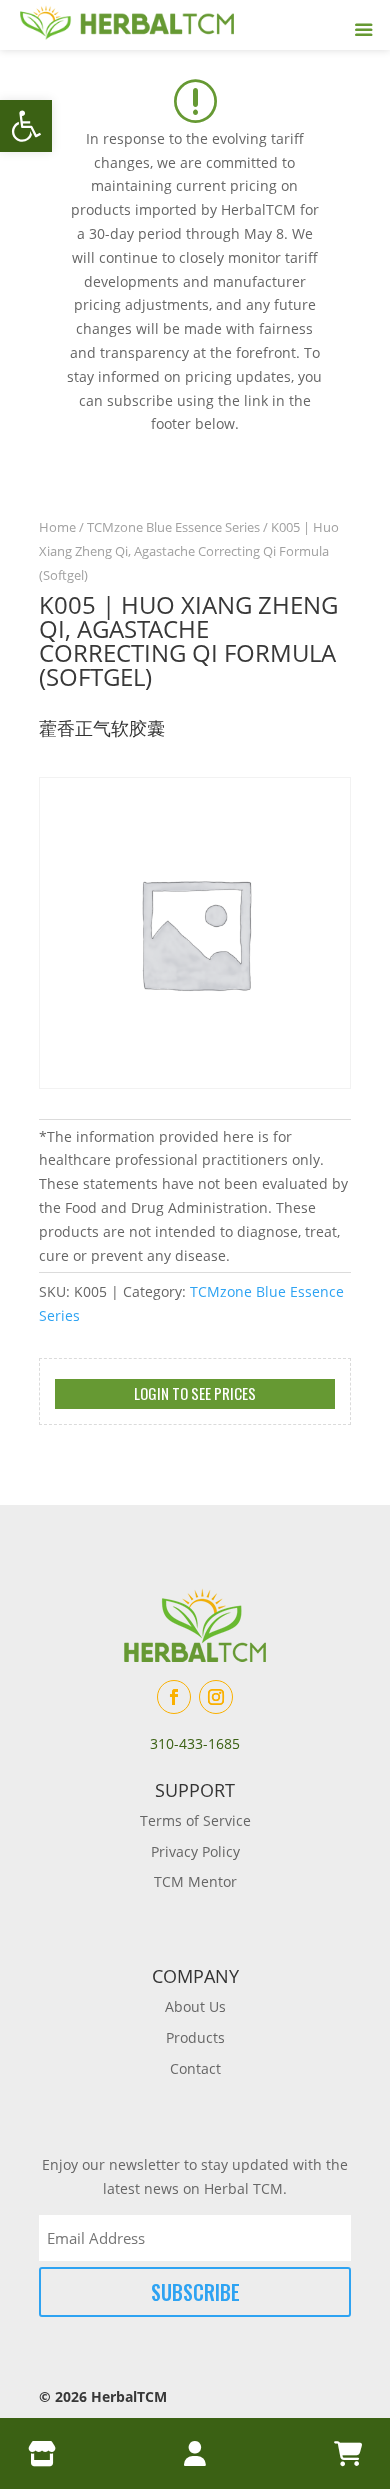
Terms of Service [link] (195, 1820)
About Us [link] (195, 2006)
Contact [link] (195, 2068)
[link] (26, 126)
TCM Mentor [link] (195, 1881)
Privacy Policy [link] (195, 1851)
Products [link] (195, 2037)
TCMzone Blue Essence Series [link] (173, 527)
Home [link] (57, 527)
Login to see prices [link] (195, 1393)
